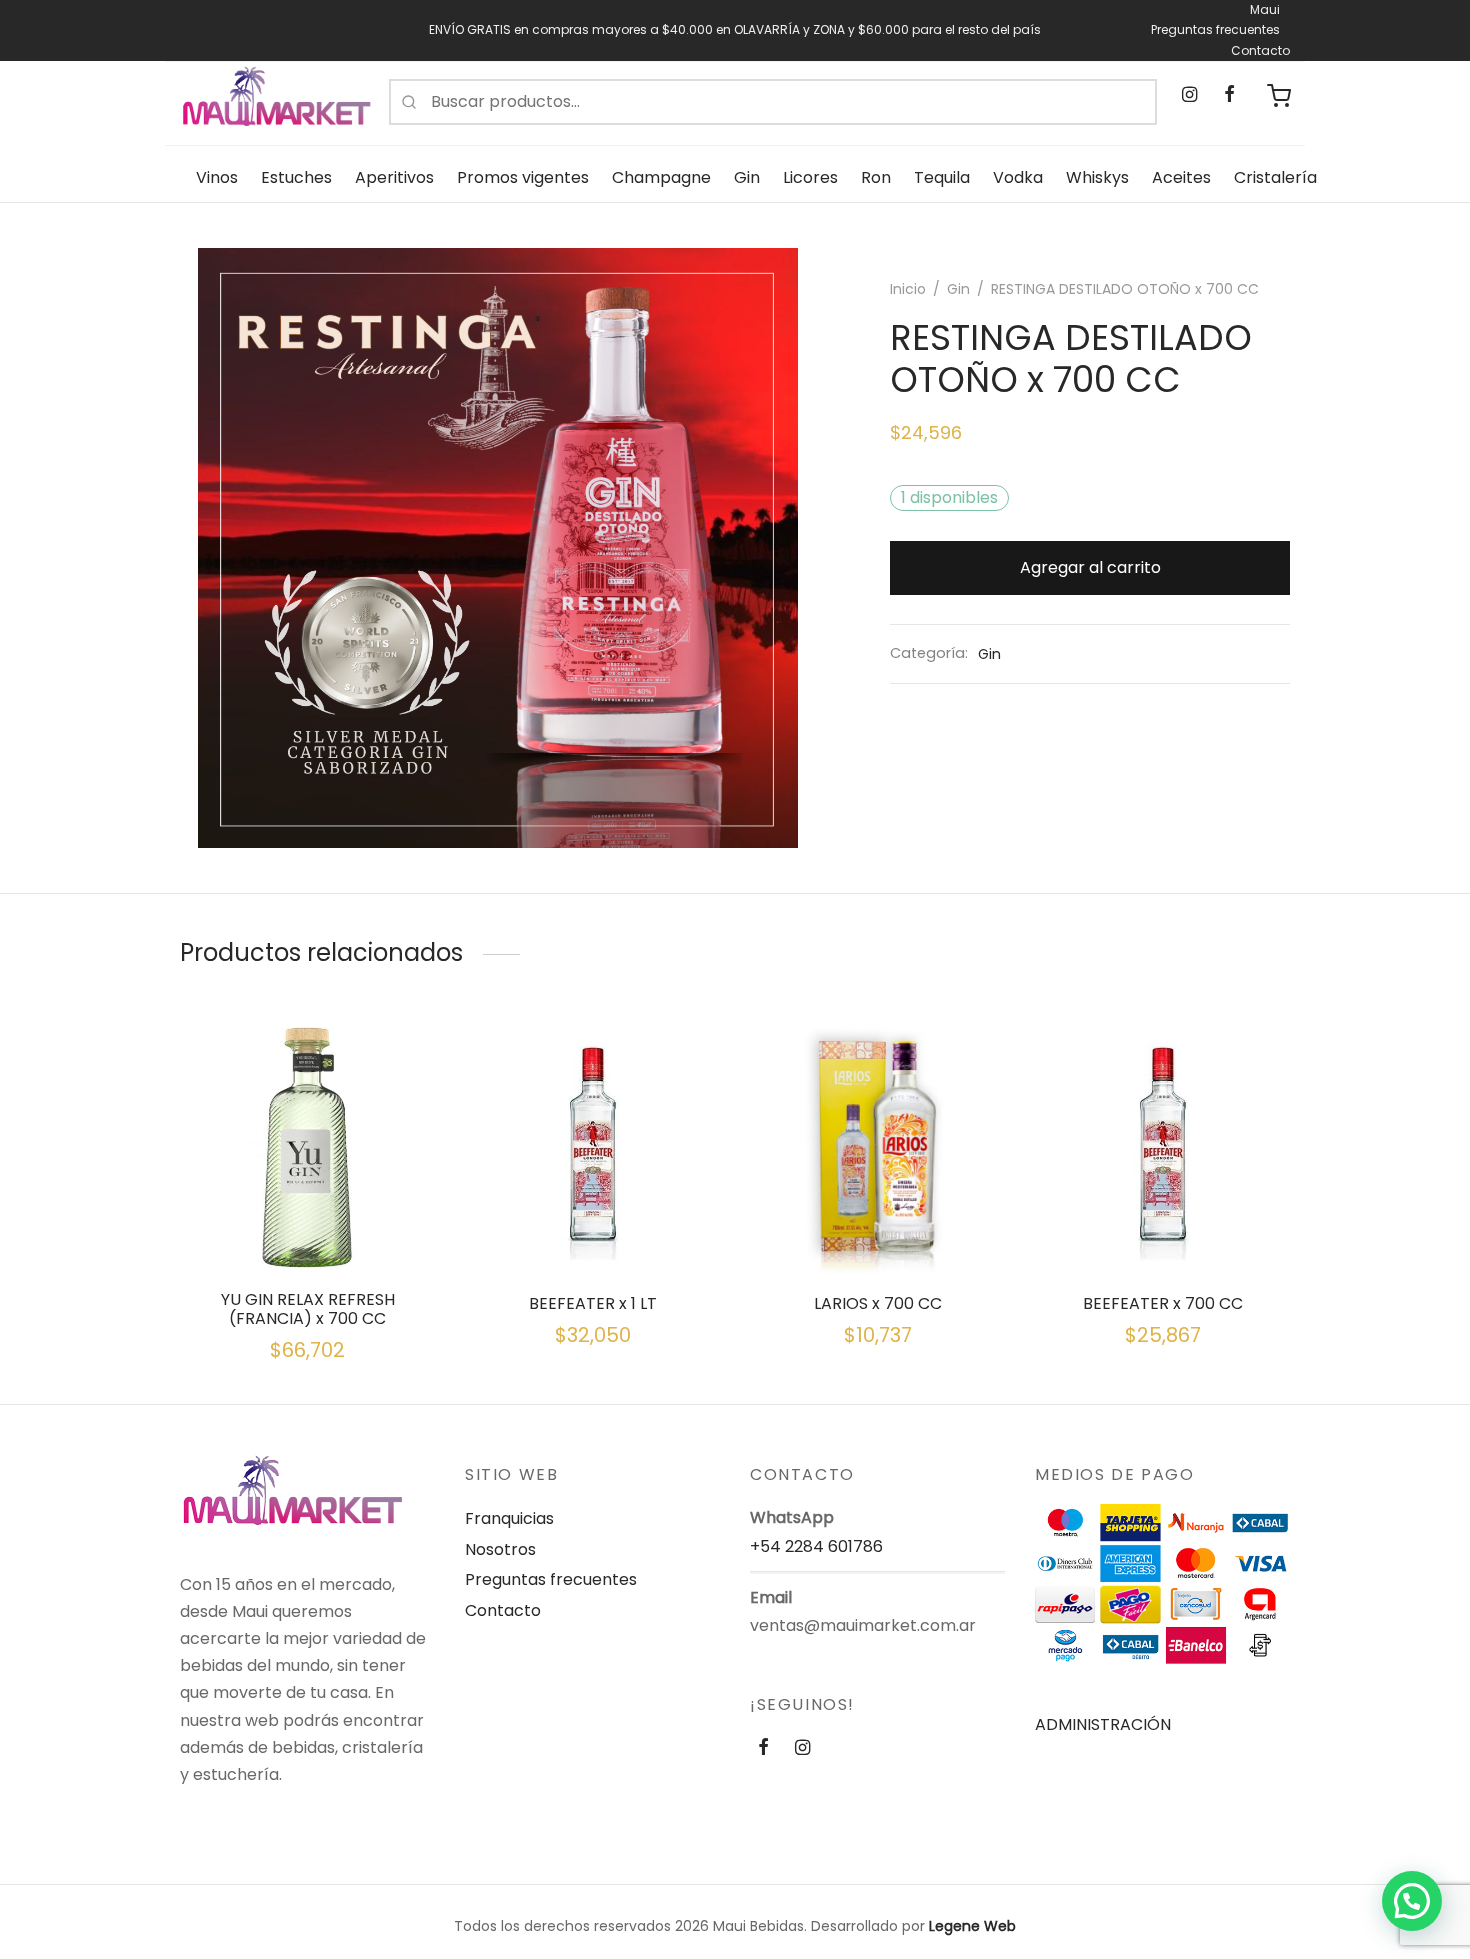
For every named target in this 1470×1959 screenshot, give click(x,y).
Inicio (908, 289)
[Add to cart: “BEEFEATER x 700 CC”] (1163, 1227)
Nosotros (500, 1549)
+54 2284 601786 (816, 1546)
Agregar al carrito (1090, 567)
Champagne (661, 177)
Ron (876, 177)
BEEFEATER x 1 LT (593, 1303)
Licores (810, 177)
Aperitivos (394, 177)
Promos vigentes (523, 177)
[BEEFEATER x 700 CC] (1162, 1146)
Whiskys (1097, 177)
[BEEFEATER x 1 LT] (592, 1146)
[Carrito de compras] (1279, 96)
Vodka (1018, 177)
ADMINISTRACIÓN (1103, 1724)
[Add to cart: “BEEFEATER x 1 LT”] (593, 1227)
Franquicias (509, 1518)
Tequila (942, 177)
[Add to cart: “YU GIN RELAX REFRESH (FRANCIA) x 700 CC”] (308, 1227)
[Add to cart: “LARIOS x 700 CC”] (878, 1227)
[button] (1412, 1901)
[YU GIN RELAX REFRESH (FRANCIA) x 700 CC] (307, 1146)
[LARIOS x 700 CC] (877, 1146)
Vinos (217, 177)
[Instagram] (1189, 95)
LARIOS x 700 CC (878, 1303)
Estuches (296, 177)
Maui (1265, 9)
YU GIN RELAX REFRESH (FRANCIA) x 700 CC (308, 1309)
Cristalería (1275, 177)
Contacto (1260, 50)
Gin (747, 177)
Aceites (1181, 177)
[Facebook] (1228, 95)
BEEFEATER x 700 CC (1163, 1303)
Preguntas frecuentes (1215, 29)
